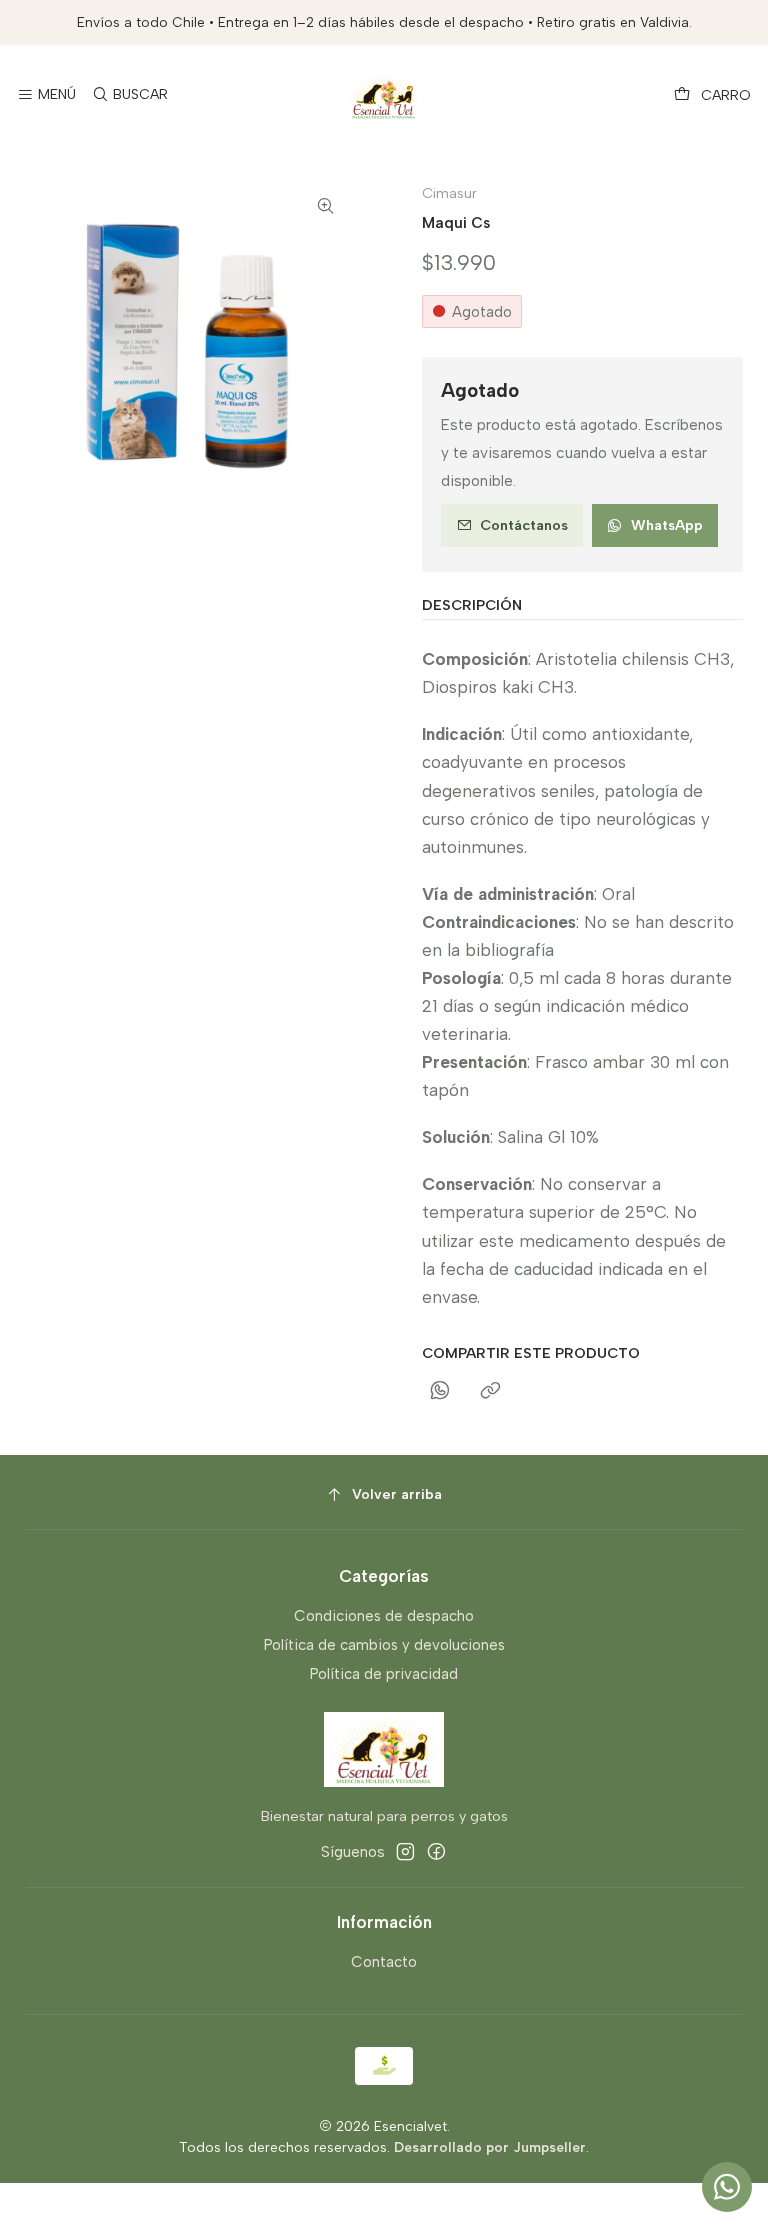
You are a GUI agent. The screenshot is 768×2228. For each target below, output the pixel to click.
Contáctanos (524, 525)
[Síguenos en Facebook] (436, 1851)
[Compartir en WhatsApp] (439, 1392)
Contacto (384, 1962)
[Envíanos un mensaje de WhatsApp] (727, 2187)
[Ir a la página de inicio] (384, 96)
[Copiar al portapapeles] (491, 1392)
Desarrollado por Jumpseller (490, 2147)
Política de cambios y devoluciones (384, 1645)
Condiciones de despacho (384, 1616)
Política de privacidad (384, 1674)
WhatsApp (667, 525)
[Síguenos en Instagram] (405, 1851)
